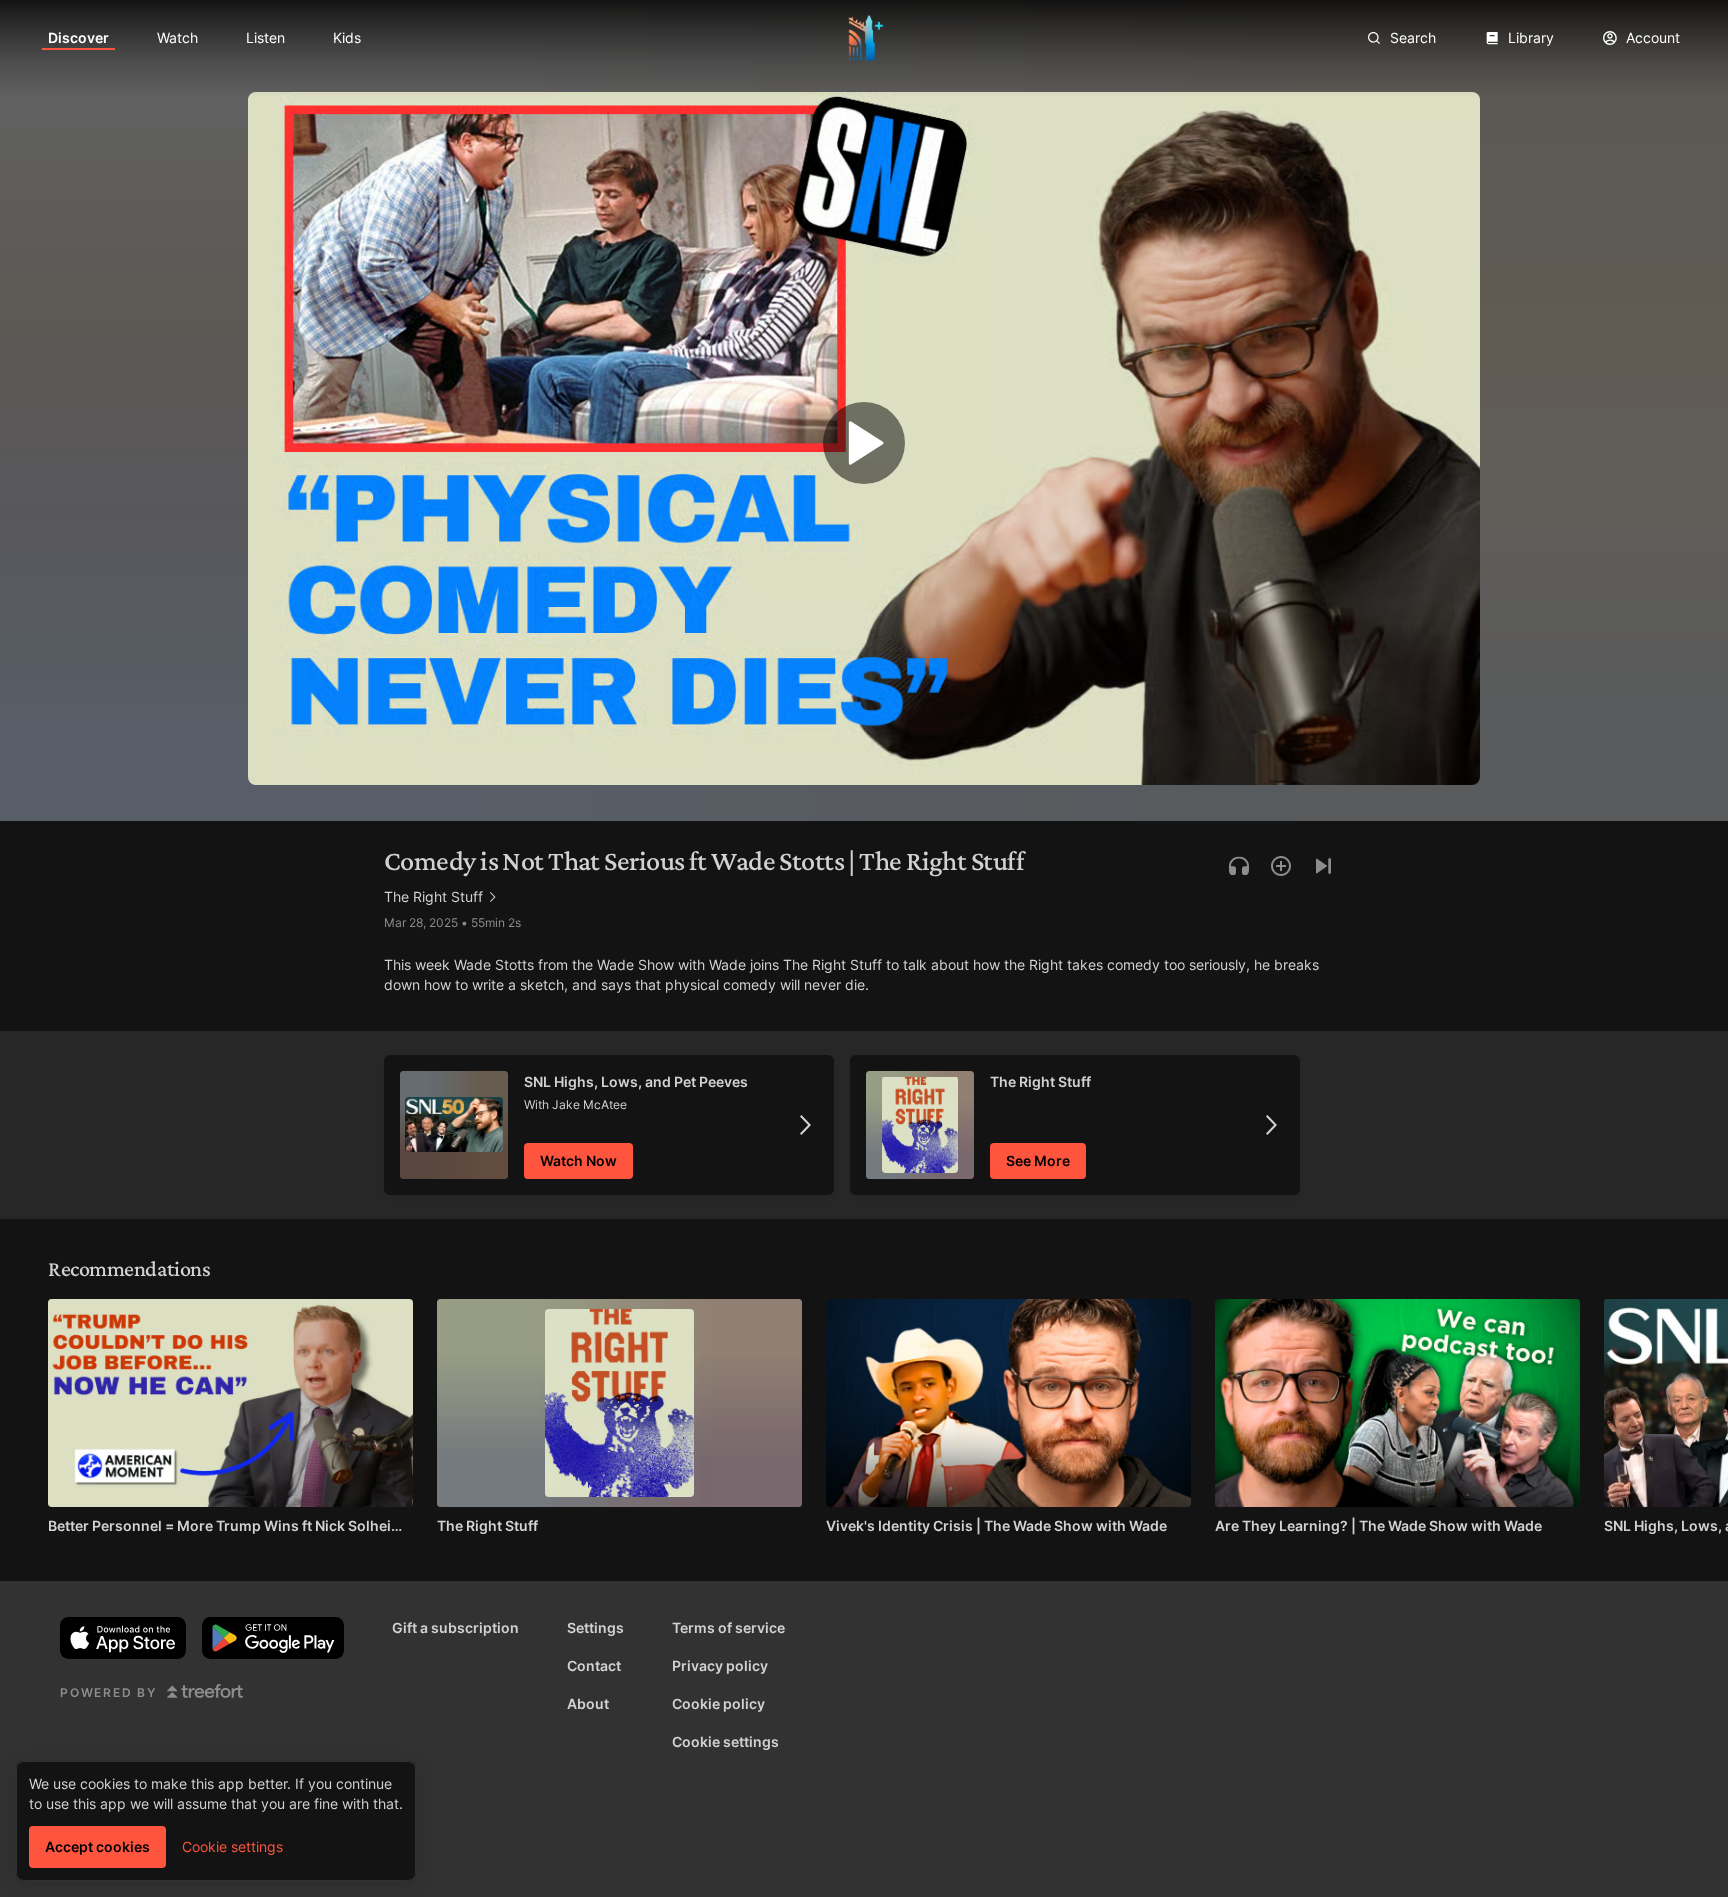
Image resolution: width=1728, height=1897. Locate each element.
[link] (78, 38)
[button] (864, 448)
